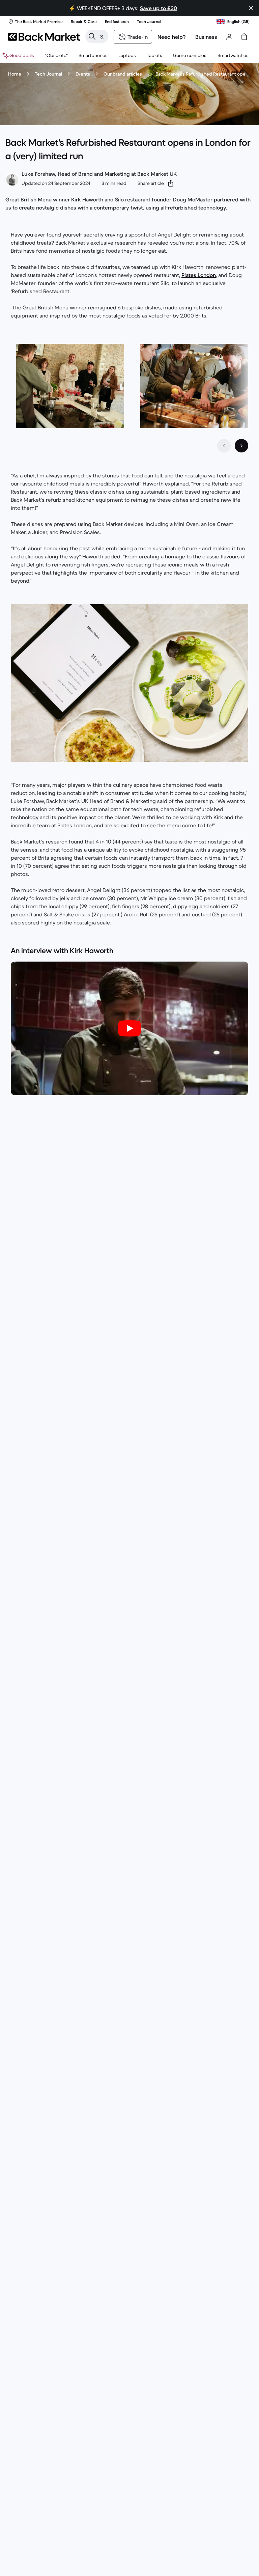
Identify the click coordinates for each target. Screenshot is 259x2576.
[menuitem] (93, 55)
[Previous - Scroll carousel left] (224, 446)
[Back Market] (44, 37)
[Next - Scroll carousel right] (241, 446)
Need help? (172, 37)
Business (206, 37)
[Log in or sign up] (229, 37)
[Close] (251, 8)
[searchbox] (102, 36)
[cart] (244, 37)
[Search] (92, 36)
